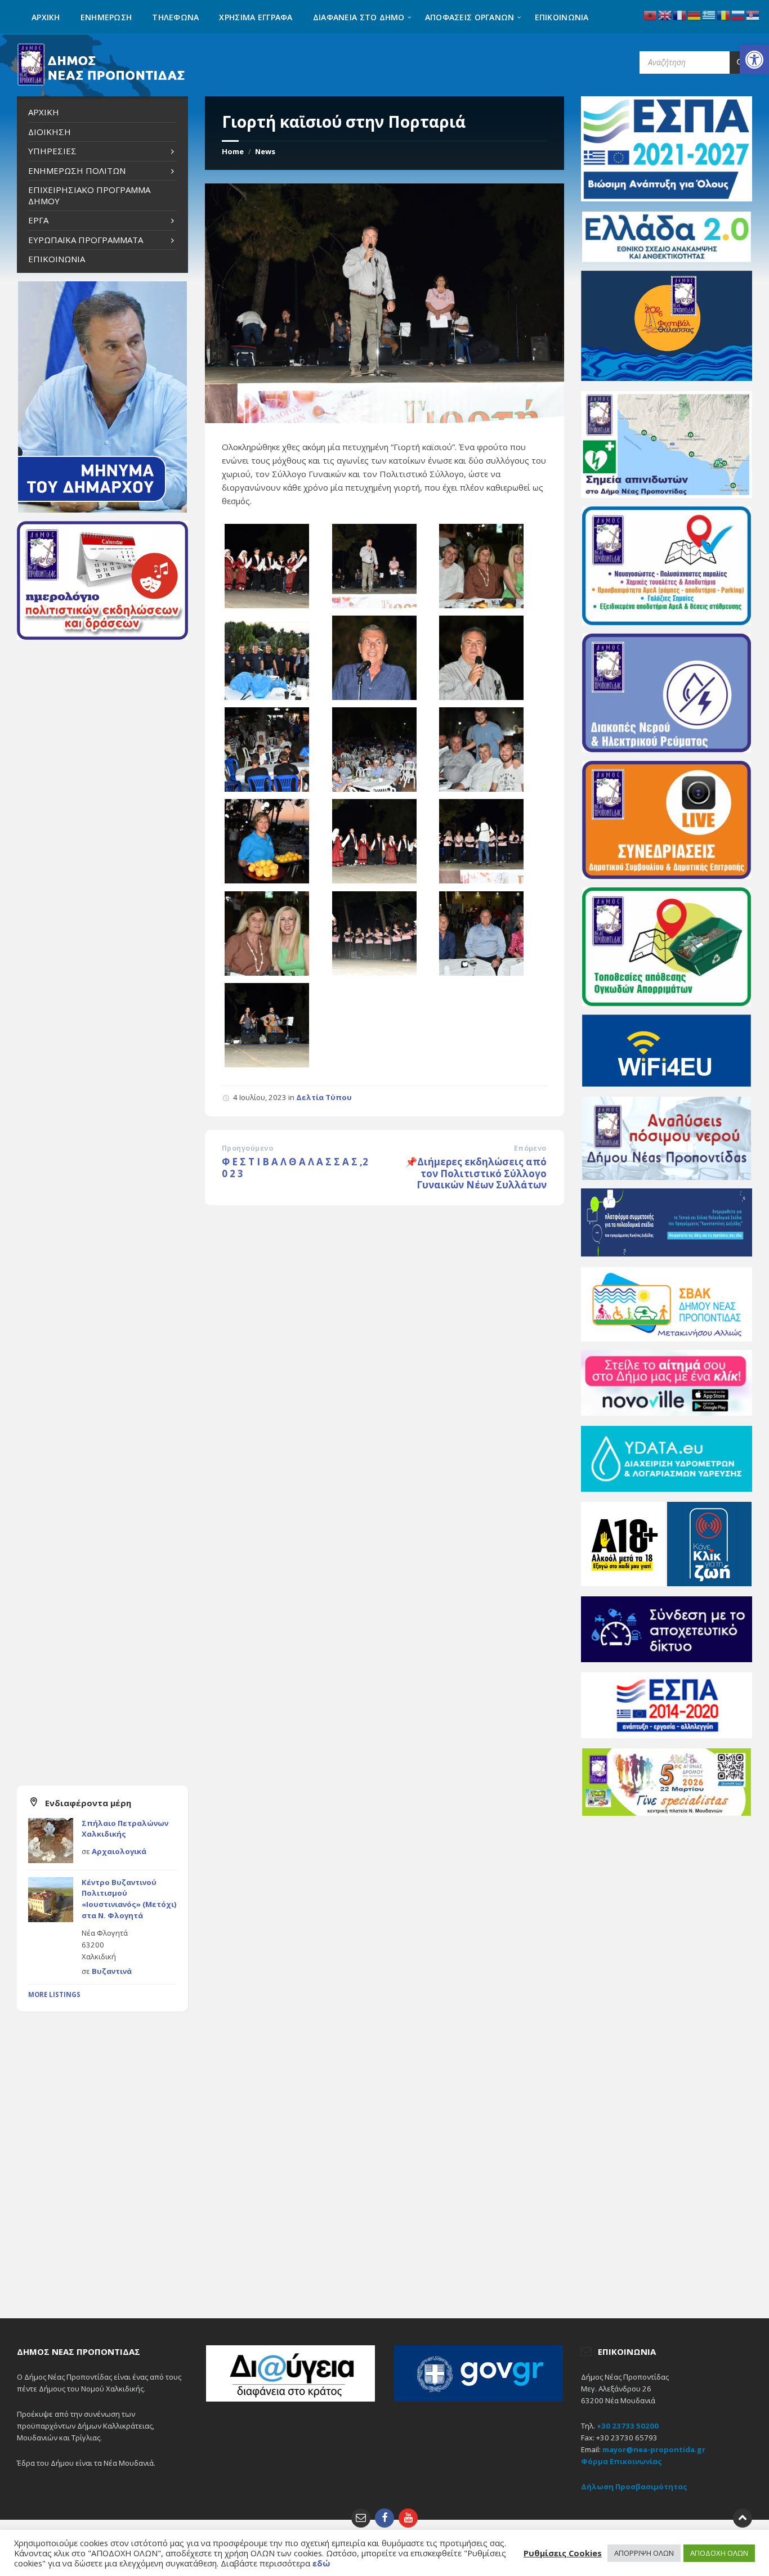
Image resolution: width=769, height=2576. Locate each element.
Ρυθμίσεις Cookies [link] (563, 2553)
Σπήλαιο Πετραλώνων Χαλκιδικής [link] (125, 1829)
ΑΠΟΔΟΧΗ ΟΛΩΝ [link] (719, 2553)
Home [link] (233, 151)
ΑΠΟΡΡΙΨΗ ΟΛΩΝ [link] (644, 2553)
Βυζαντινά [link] (112, 1971)
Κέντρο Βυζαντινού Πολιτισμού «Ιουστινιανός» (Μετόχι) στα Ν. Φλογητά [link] (129, 1899)
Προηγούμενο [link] (247, 1148)
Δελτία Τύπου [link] (324, 1097)
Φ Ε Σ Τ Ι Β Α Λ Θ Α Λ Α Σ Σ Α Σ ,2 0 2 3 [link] (295, 1168)
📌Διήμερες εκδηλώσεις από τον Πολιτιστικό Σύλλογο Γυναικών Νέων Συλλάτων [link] (476, 1173)
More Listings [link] (54, 1994)
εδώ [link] (321, 2563)
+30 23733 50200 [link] (628, 2426)
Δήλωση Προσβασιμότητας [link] (634, 2487)
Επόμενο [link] (530, 1148)
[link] (754, 60)
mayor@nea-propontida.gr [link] (654, 2449)
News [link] (265, 151)
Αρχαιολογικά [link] (119, 1851)
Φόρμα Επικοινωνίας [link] (622, 2461)
